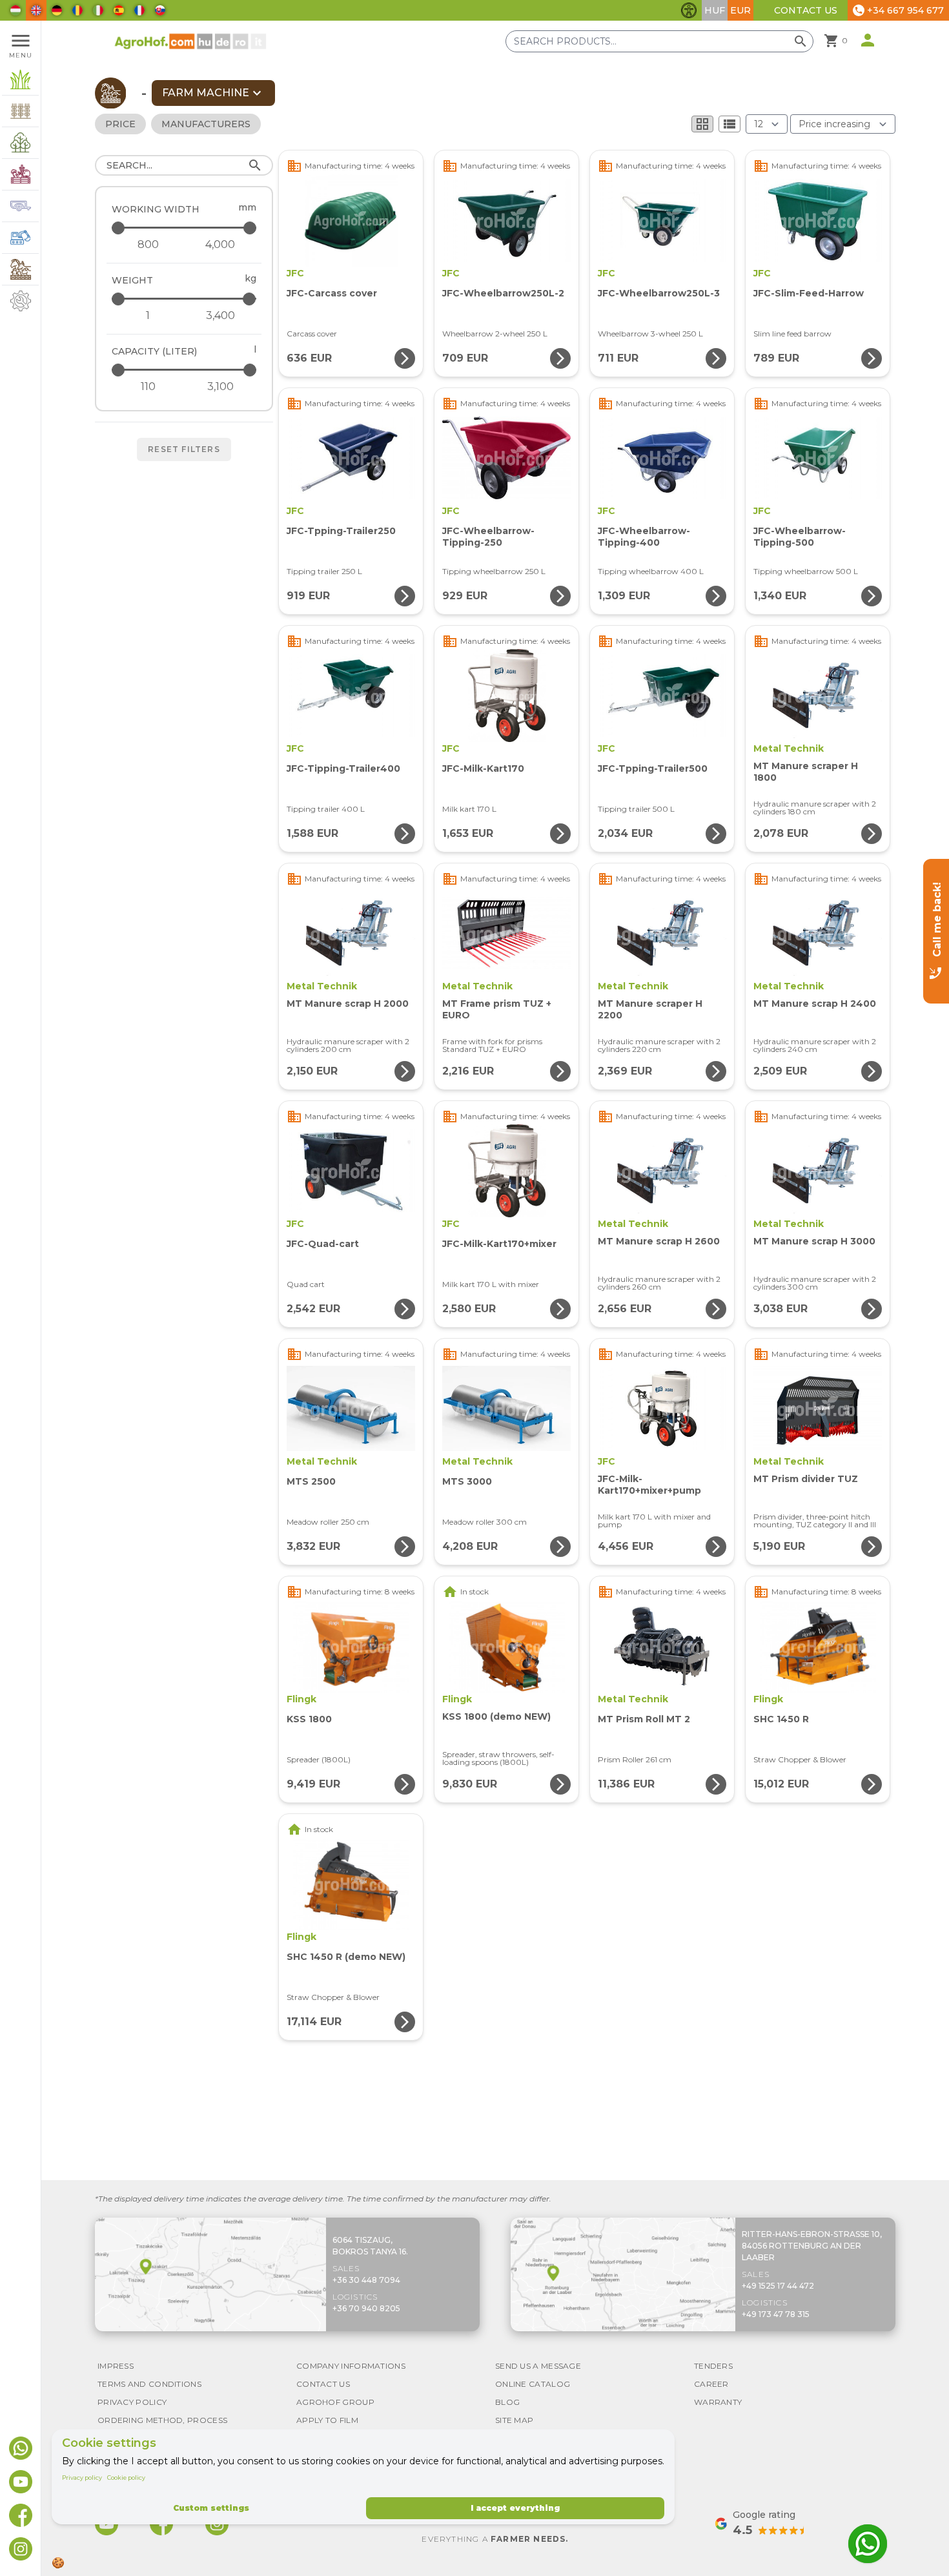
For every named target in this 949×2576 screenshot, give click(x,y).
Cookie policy (126, 2478)
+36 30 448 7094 (366, 2280)
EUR (740, 10)
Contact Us (806, 10)
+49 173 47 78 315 (776, 2314)
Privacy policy (82, 2478)
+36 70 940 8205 (366, 2308)
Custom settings (211, 2508)
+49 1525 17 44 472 (778, 2286)
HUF (715, 10)
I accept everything (515, 2508)
